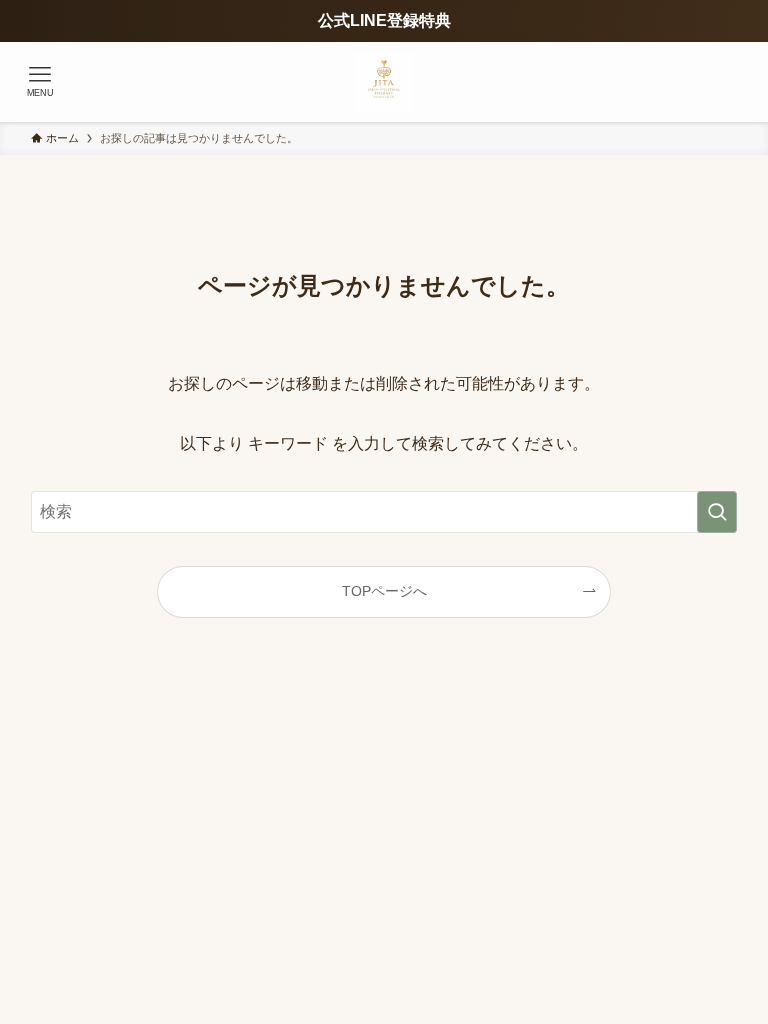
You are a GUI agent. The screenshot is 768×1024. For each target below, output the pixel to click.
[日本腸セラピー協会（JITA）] (384, 82)
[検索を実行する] (717, 512)
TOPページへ (384, 591)
